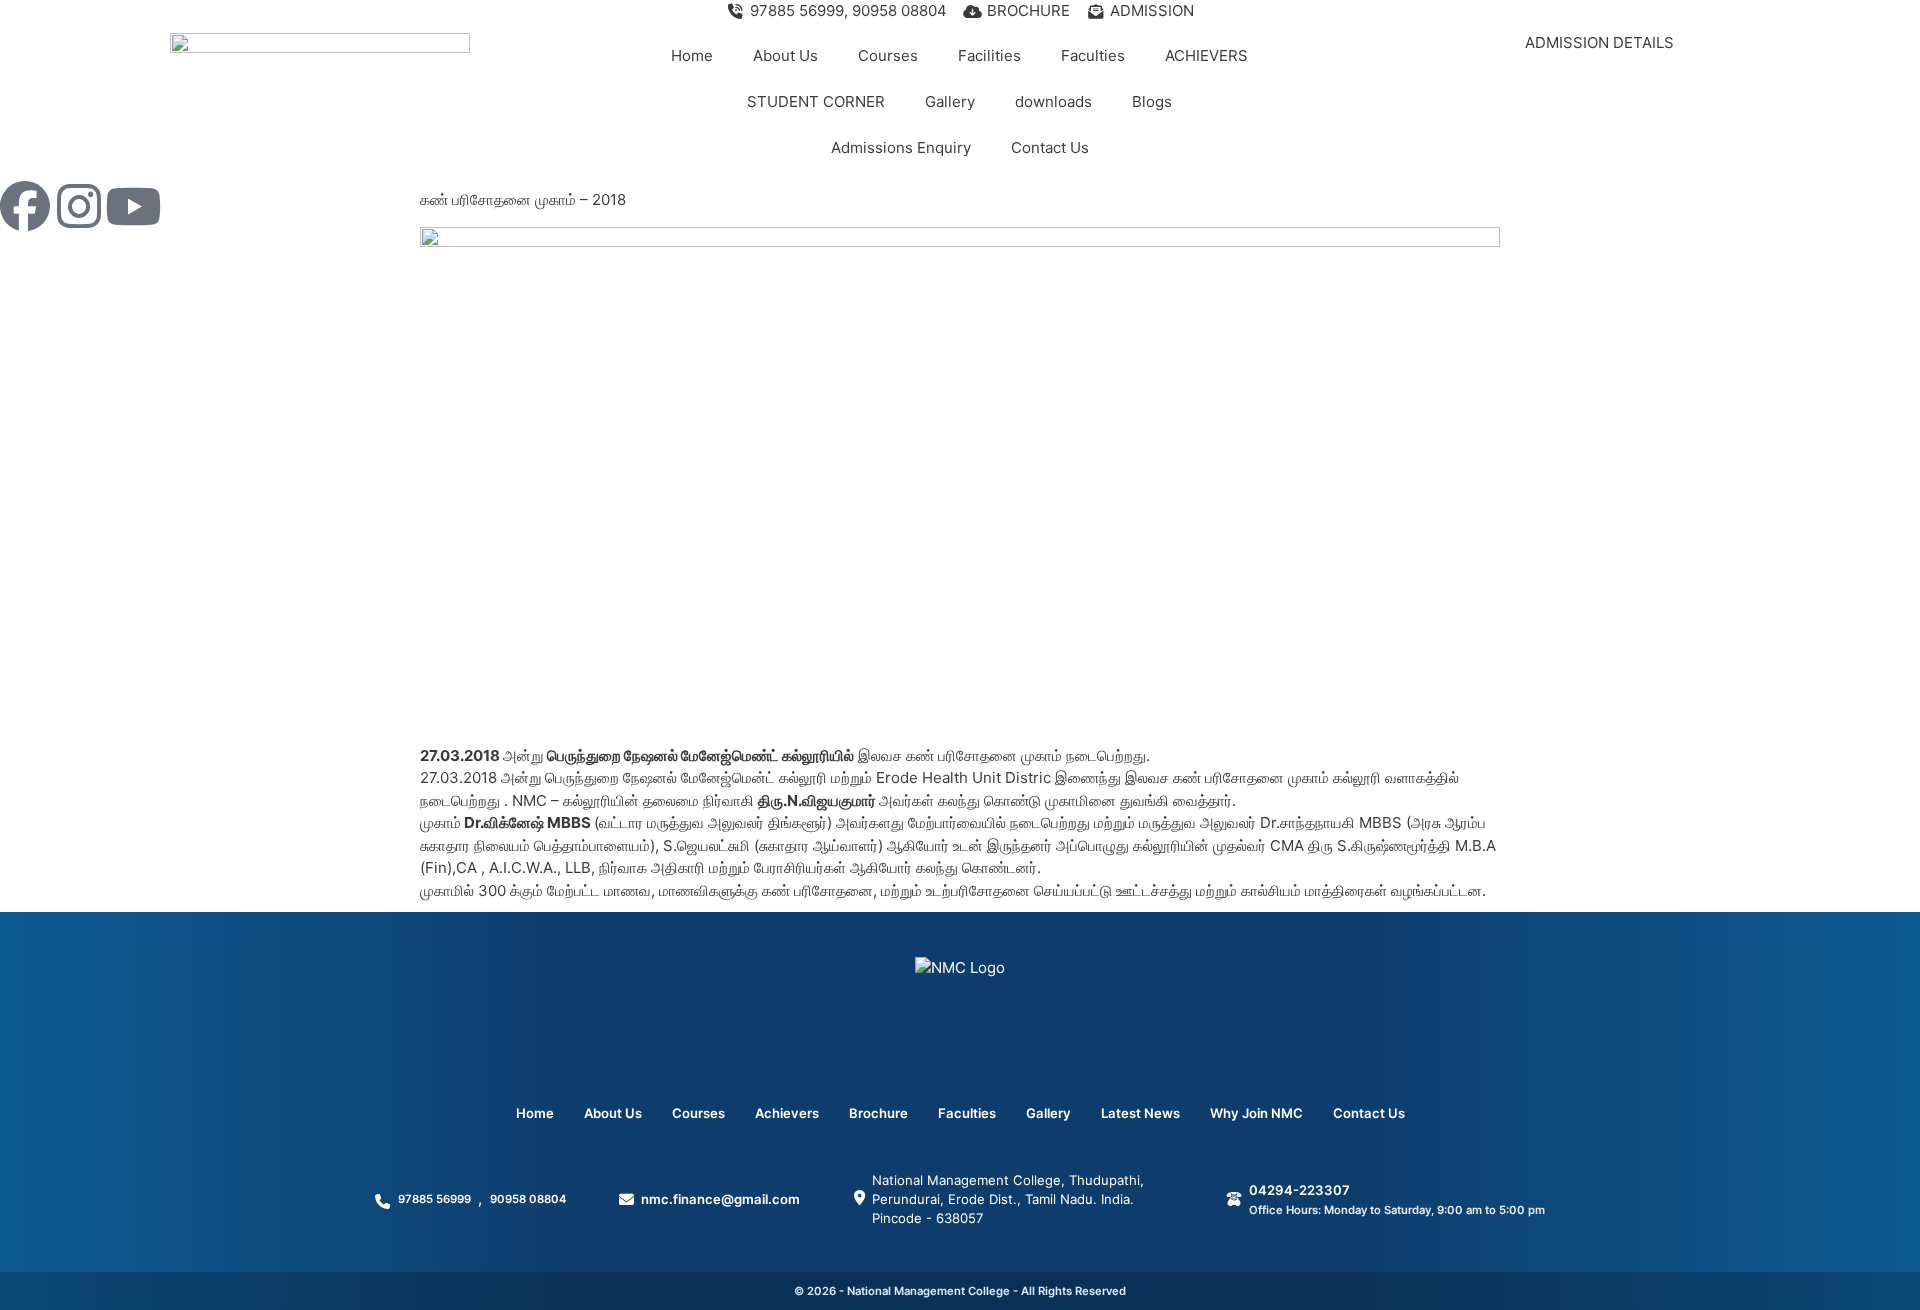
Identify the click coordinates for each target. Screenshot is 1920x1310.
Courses (888, 55)
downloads (1053, 101)
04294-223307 (1299, 1190)
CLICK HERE (1599, 82)
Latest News (1140, 1113)
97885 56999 (434, 1199)
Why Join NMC (1256, 1113)
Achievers (787, 1113)
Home (692, 55)
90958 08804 (528, 1199)
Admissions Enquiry (901, 147)
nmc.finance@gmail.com (720, 1199)
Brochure (878, 1113)
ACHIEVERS (1206, 55)
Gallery (950, 101)
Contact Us (1050, 147)
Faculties (1093, 55)
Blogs (1152, 101)
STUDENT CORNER (816, 101)
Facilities (989, 55)
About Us (785, 55)
